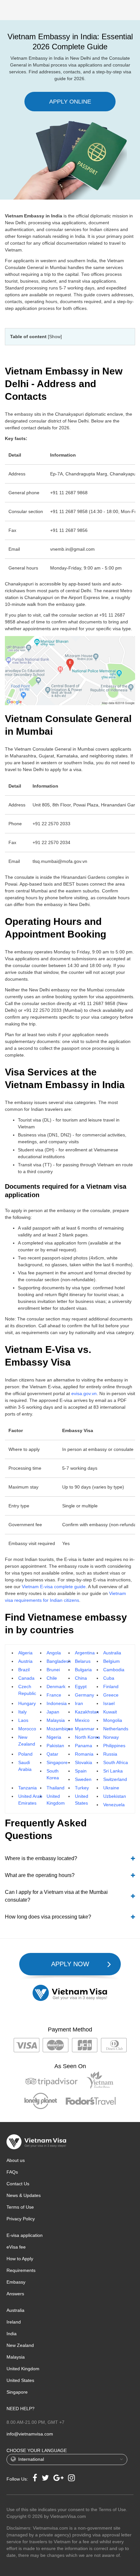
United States (20, 2380)
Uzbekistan (115, 1796)
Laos (23, 1720)
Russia (110, 1754)
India (12, 2334)
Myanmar (85, 1729)
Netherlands (116, 1729)
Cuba (109, 1678)
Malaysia (56, 1720)
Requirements (21, 2270)
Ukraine (111, 1788)
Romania (84, 1754)
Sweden (83, 1779)
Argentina (85, 1653)
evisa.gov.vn (84, 1393)
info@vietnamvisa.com (30, 2434)
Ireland (14, 2322)
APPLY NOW (70, 1964)
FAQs (12, 2172)
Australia (112, 1653)
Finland (111, 1687)
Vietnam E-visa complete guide (54, 1587)
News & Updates (24, 2195)
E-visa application (25, 2235)
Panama (84, 1746)
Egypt (81, 1687)
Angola (54, 1653)
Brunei (53, 1670)
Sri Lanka (113, 1771)
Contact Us (18, 2184)
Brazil (24, 1670)
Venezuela (114, 1805)
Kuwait (110, 1712)
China (81, 1678)
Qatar (52, 1754)
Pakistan (55, 1746)
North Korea (87, 1737)
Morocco (27, 1729)
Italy (22, 1712)
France (54, 1695)
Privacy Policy (21, 2219)
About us (16, 2160)
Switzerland (115, 1779)
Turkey (82, 1788)
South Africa (116, 1762)
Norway (111, 1737)
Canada (26, 1678)
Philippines (114, 1746)
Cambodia (114, 1670)
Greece (111, 1695)
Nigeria (54, 1737)
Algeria (25, 1653)
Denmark (56, 1687)
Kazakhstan (87, 1712)
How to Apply (20, 2259)
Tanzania (28, 1788)
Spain (81, 1771)
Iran (79, 1703)
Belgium (112, 1661)
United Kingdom (23, 2369)
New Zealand (20, 2345)
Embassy (16, 2282)
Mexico (82, 1720)
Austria (25, 1661)
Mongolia (113, 1720)
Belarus (83, 1661)
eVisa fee (16, 2247)
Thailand (56, 1788)
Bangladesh (59, 1661)
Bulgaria (83, 1670)
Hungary (27, 1703)
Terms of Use (20, 2207)
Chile (52, 1678)
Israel (109, 1703)
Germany (84, 1695)
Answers (15, 2294)
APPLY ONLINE (70, 102)
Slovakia (84, 1762)
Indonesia (57, 1703)
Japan (53, 1712)
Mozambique (60, 1729)
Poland (25, 1754)
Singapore (57, 1762)
